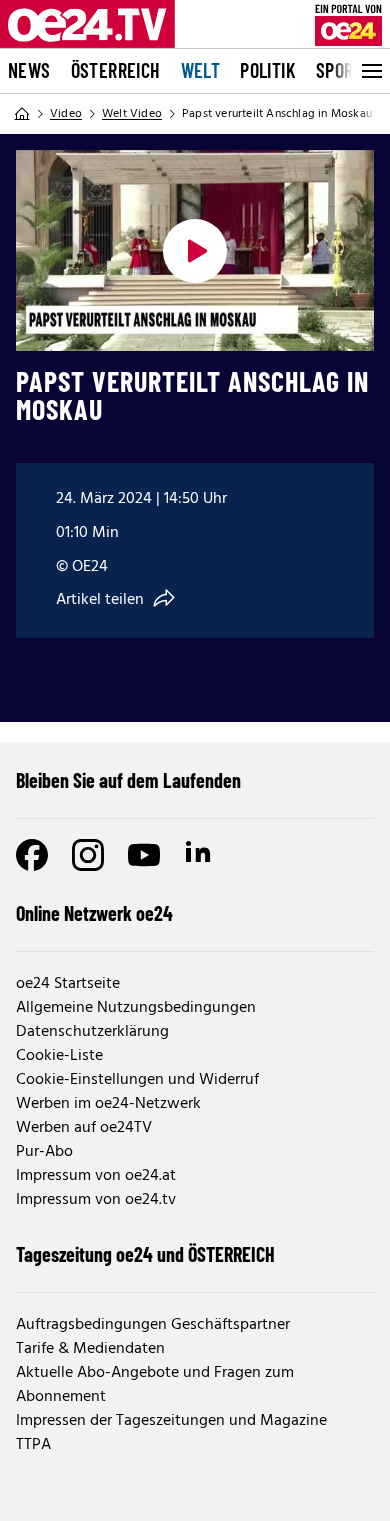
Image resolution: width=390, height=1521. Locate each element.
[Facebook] (32, 855)
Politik (268, 70)
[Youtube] (144, 855)
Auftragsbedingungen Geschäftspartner (153, 1325)
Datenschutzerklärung (92, 1032)
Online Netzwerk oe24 (94, 913)
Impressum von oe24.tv (96, 1200)
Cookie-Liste (59, 1056)
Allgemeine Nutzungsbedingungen (136, 1008)
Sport (339, 70)
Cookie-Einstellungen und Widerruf (137, 1080)
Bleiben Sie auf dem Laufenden (128, 780)
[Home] (22, 114)
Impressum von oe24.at (96, 1176)
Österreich (116, 70)
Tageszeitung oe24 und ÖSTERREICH (145, 1254)
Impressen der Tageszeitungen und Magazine (171, 1421)
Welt (201, 70)
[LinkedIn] (200, 855)
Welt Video (132, 114)
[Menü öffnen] (370, 71)
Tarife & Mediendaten (90, 1349)
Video (66, 114)
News (29, 70)
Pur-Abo (44, 1152)
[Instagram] (88, 855)
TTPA (33, 1445)
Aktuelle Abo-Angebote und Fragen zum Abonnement (155, 1385)
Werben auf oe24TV (84, 1128)
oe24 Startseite (68, 984)
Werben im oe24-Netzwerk (108, 1104)
